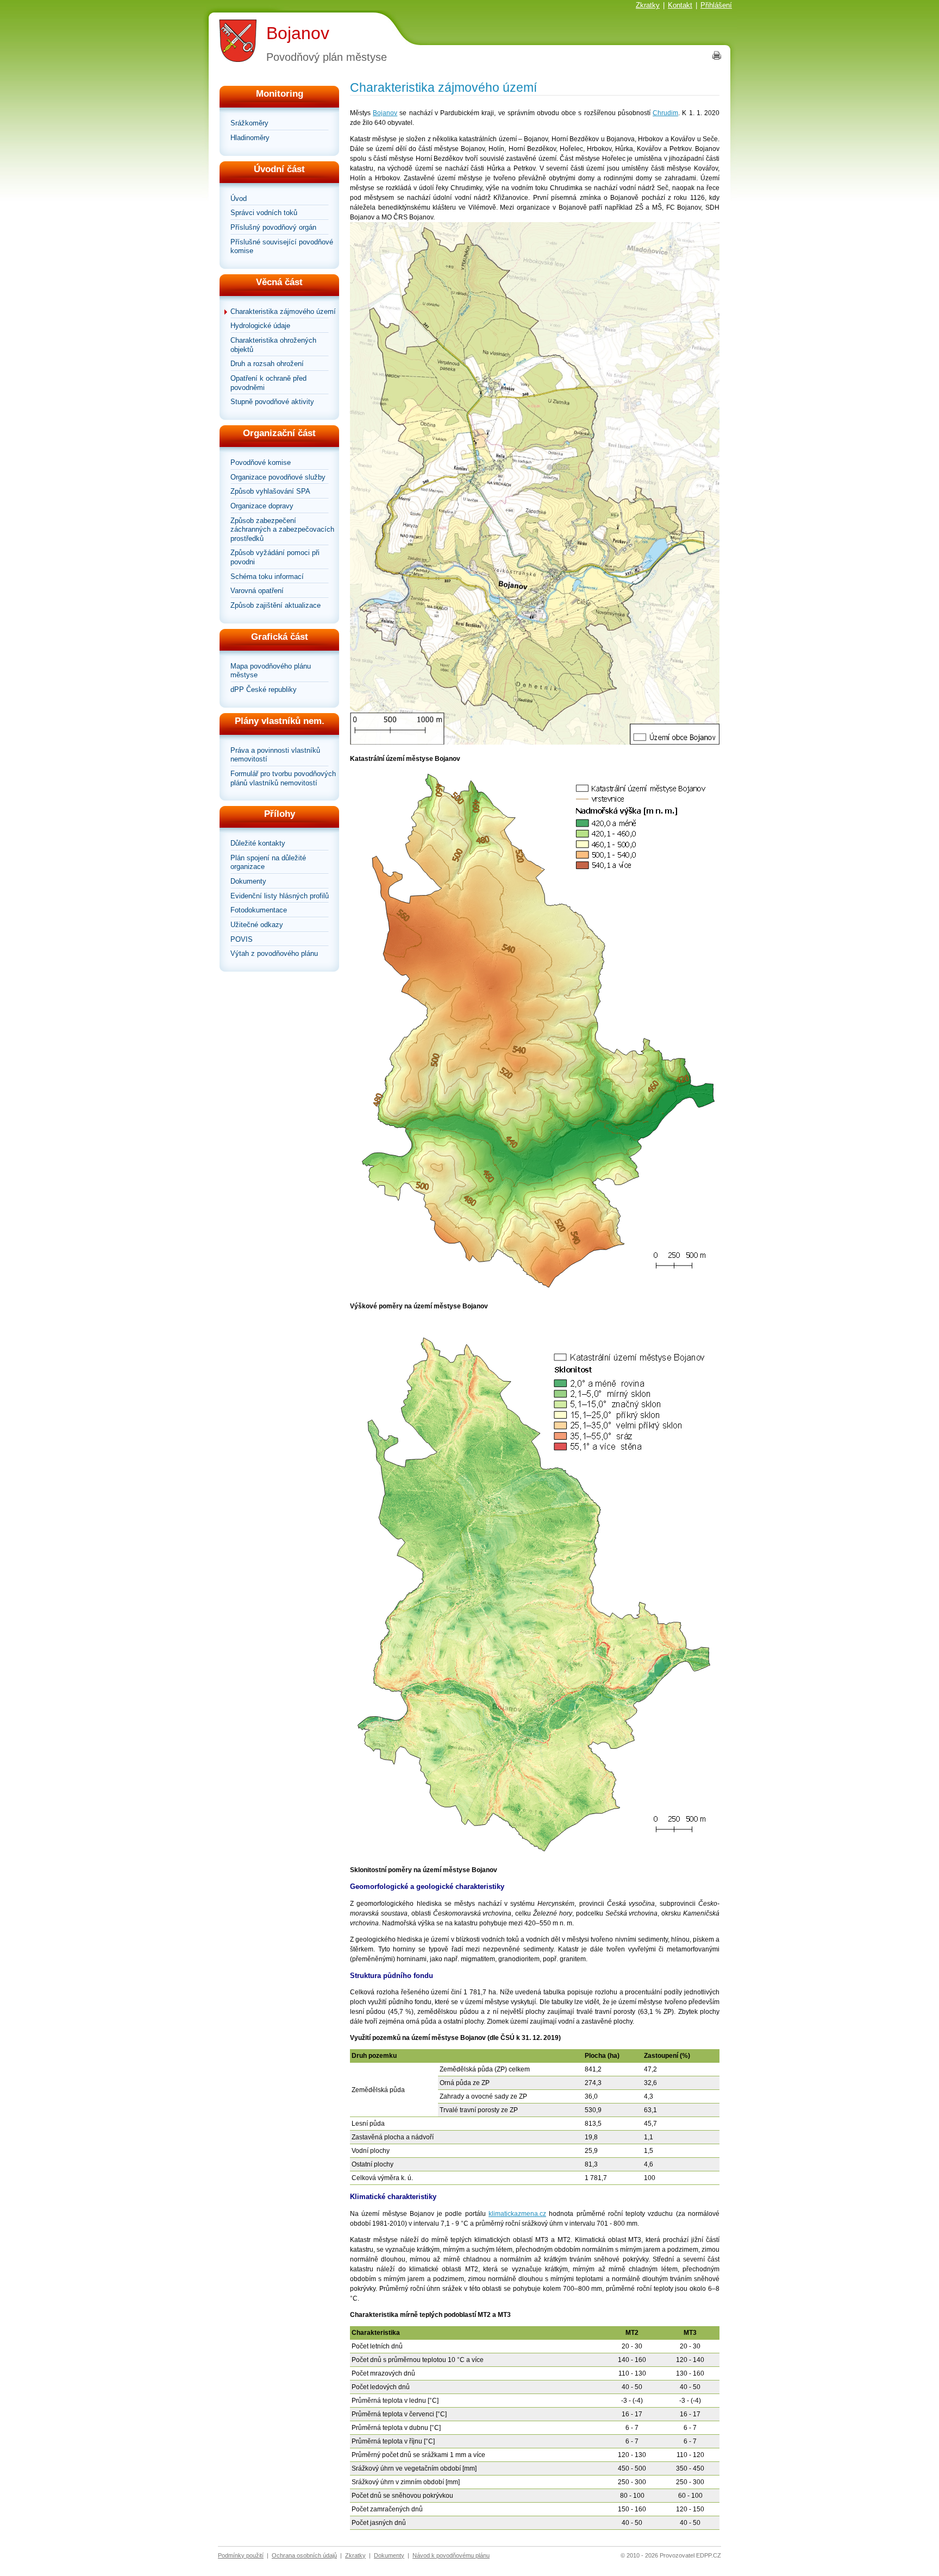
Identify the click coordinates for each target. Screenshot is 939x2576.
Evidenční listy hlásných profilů (280, 896)
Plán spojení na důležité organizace (268, 862)
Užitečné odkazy (257, 925)
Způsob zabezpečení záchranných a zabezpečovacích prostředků (282, 530)
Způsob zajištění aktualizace (276, 605)
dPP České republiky (264, 689)
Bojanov (298, 33)
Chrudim (665, 113)
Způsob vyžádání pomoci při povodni (275, 557)
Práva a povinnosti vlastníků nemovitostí (275, 755)
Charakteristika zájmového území (283, 311)
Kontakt (680, 5)
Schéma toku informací (267, 577)
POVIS (242, 939)
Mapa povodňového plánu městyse (271, 671)
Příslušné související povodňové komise (282, 247)
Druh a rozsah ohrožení (267, 364)
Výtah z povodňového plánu (274, 953)
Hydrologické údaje (260, 326)
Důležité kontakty (258, 843)
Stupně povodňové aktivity (272, 402)
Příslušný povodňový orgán (273, 227)
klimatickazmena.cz (517, 2214)
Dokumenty (248, 881)
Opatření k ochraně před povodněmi (268, 383)
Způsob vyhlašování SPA (270, 491)
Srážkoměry (249, 123)
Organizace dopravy (262, 506)
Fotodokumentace (259, 910)
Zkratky (648, 5)
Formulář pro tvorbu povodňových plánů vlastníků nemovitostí (283, 778)
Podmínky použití (241, 2555)
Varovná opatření (257, 591)
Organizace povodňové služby (278, 477)
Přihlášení (716, 5)
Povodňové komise (261, 462)
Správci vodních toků (264, 213)
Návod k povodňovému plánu (451, 2555)
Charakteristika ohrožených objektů (273, 345)
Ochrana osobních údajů (304, 2555)
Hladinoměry (250, 138)
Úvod (239, 199)
